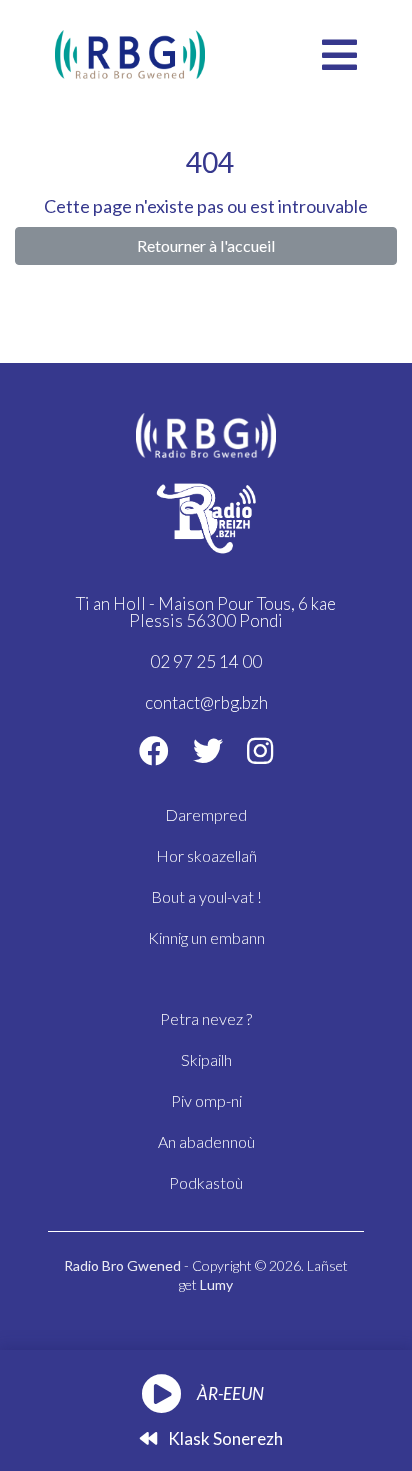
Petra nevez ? (206, 1018)
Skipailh (206, 1059)
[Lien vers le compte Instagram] (260, 750)
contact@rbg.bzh (206, 702)
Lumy (216, 1284)
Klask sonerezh (224, 1438)
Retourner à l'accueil (206, 245)
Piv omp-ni (206, 1100)
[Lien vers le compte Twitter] (208, 750)
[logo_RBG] (130, 52)
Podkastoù (206, 1182)
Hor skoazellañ (206, 855)
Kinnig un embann (206, 937)
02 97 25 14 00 (206, 661)
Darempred (206, 814)
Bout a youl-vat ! (206, 896)
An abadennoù (206, 1141)
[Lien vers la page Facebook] (154, 750)
